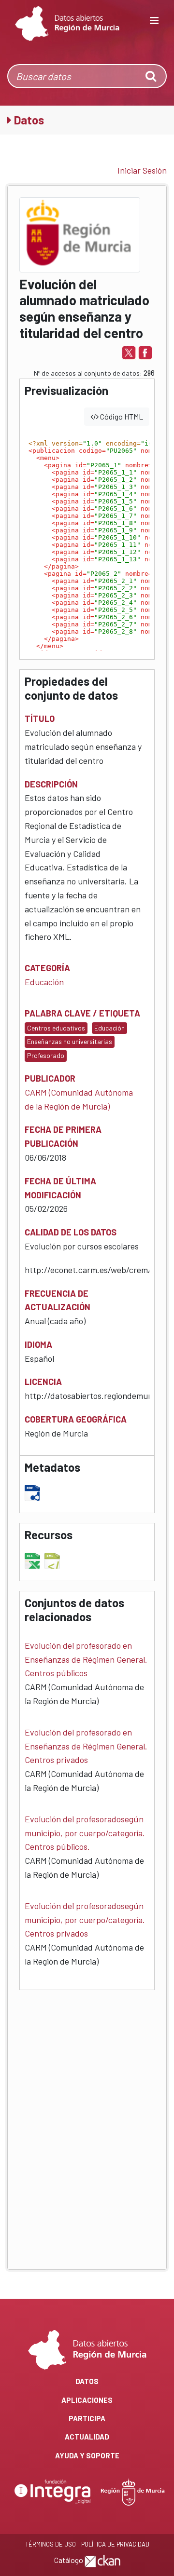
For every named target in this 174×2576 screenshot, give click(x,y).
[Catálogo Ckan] (102, 2560)
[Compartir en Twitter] (129, 352)
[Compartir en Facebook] (145, 352)
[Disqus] (87, 2122)
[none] (152, 76)
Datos (87, 2381)
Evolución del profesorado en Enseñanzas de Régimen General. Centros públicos (86, 1659)
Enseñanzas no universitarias (70, 1041)
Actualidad (87, 2437)
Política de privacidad (115, 2544)
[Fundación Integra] (54, 2491)
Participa (87, 2418)
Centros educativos (56, 1028)
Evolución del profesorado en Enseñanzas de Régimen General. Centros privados (86, 1746)
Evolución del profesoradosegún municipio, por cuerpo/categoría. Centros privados (85, 1920)
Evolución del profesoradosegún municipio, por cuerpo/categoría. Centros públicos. (85, 1833)
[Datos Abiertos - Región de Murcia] (67, 24)
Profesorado (46, 1055)
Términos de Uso (51, 2544)
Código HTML (121, 416)
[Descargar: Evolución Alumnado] (34, 1559)
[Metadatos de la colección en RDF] (34, 1491)
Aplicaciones (87, 2400)
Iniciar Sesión (142, 170)
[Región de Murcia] (133, 2491)
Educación (44, 982)
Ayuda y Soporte (87, 2455)
